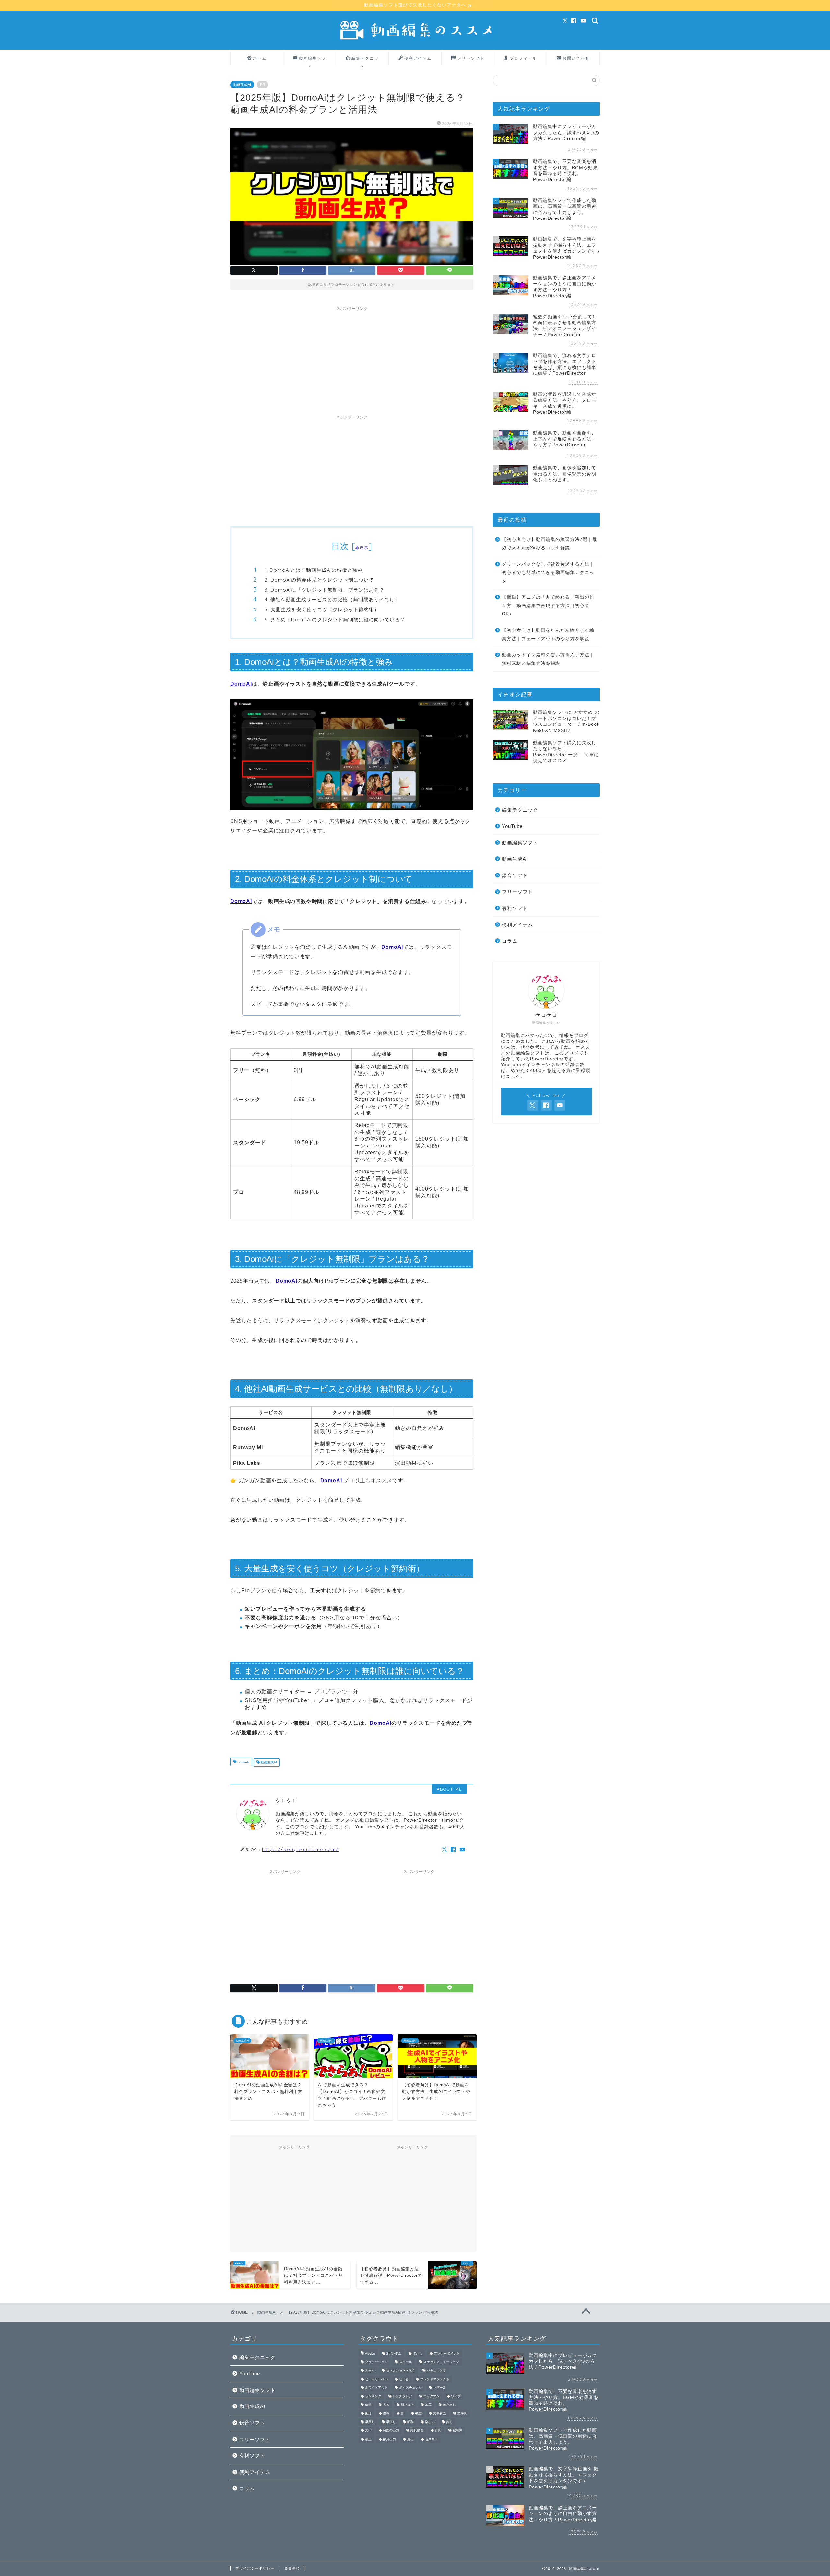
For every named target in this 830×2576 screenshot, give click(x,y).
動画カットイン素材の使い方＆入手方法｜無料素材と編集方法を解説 (548, 659)
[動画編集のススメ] (415, 41)
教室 (419, 2413)
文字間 (462, 2413)
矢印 (368, 2431)
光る (386, 2405)
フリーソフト (471, 58)
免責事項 (292, 2568)
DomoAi (243, 1762)
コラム (510, 941)
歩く (449, 2422)
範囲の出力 (391, 2431)
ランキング (373, 2396)
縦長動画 (417, 2431)
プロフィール (523, 58)
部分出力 (389, 2439)
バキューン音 (436, 2371)
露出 (410, 2439)
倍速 (368, 2405)
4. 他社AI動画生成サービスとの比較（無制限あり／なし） (332, 600)
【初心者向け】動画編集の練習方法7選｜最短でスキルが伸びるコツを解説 (550, 544)
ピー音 (404, 2379)
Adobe (370, 2353)
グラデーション (376, 2362)
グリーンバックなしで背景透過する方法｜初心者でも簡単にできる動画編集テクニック (548, 572)
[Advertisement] (352, 359)
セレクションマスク (401, 2371)
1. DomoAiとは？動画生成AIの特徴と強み (314, 570)
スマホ (370, 2371)
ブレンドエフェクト (435, 2379)
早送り (391, 2422)
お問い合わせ (576, 58)
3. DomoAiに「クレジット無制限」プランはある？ (325, 590)
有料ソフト (515, 908)
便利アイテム (418, 58)
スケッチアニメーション (441, 2362)
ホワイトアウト (376, 2388)
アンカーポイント (447, 2353)
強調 (386, 2413)
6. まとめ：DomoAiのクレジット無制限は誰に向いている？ (335, 620)
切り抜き (407, 2405)
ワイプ (456, 2396)
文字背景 (440, 2413)
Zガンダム (394, 2353)
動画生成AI (242, 85)
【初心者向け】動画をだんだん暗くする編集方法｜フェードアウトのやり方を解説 (548, 635)
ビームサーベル (376, 2379)
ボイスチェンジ (410, 2388)
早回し (370, 2422)
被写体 (457, 2431)
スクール (406, 2362)
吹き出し (449, 2405)
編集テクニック (365, 60)
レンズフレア (402, 2396)
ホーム (260, 58)
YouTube (512, 826)
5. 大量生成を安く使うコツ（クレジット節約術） (322, 610)
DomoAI (241, 684)
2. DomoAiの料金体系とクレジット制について (319, 580)
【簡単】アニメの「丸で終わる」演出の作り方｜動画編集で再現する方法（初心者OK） (548, 606)
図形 (368, 2413)
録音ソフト (515, 875)
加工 (428, 2405)
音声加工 (432, 2439)
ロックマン (432, 2396)
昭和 (410, 2422)
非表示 (362, 548)
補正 (368, 2439)
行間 (438, 2431)
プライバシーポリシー (255, 2568)
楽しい (430, 2422)
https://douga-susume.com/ (300, 1849)
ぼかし (418, 2353)
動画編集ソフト (313, 60)
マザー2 (439, 2388)
